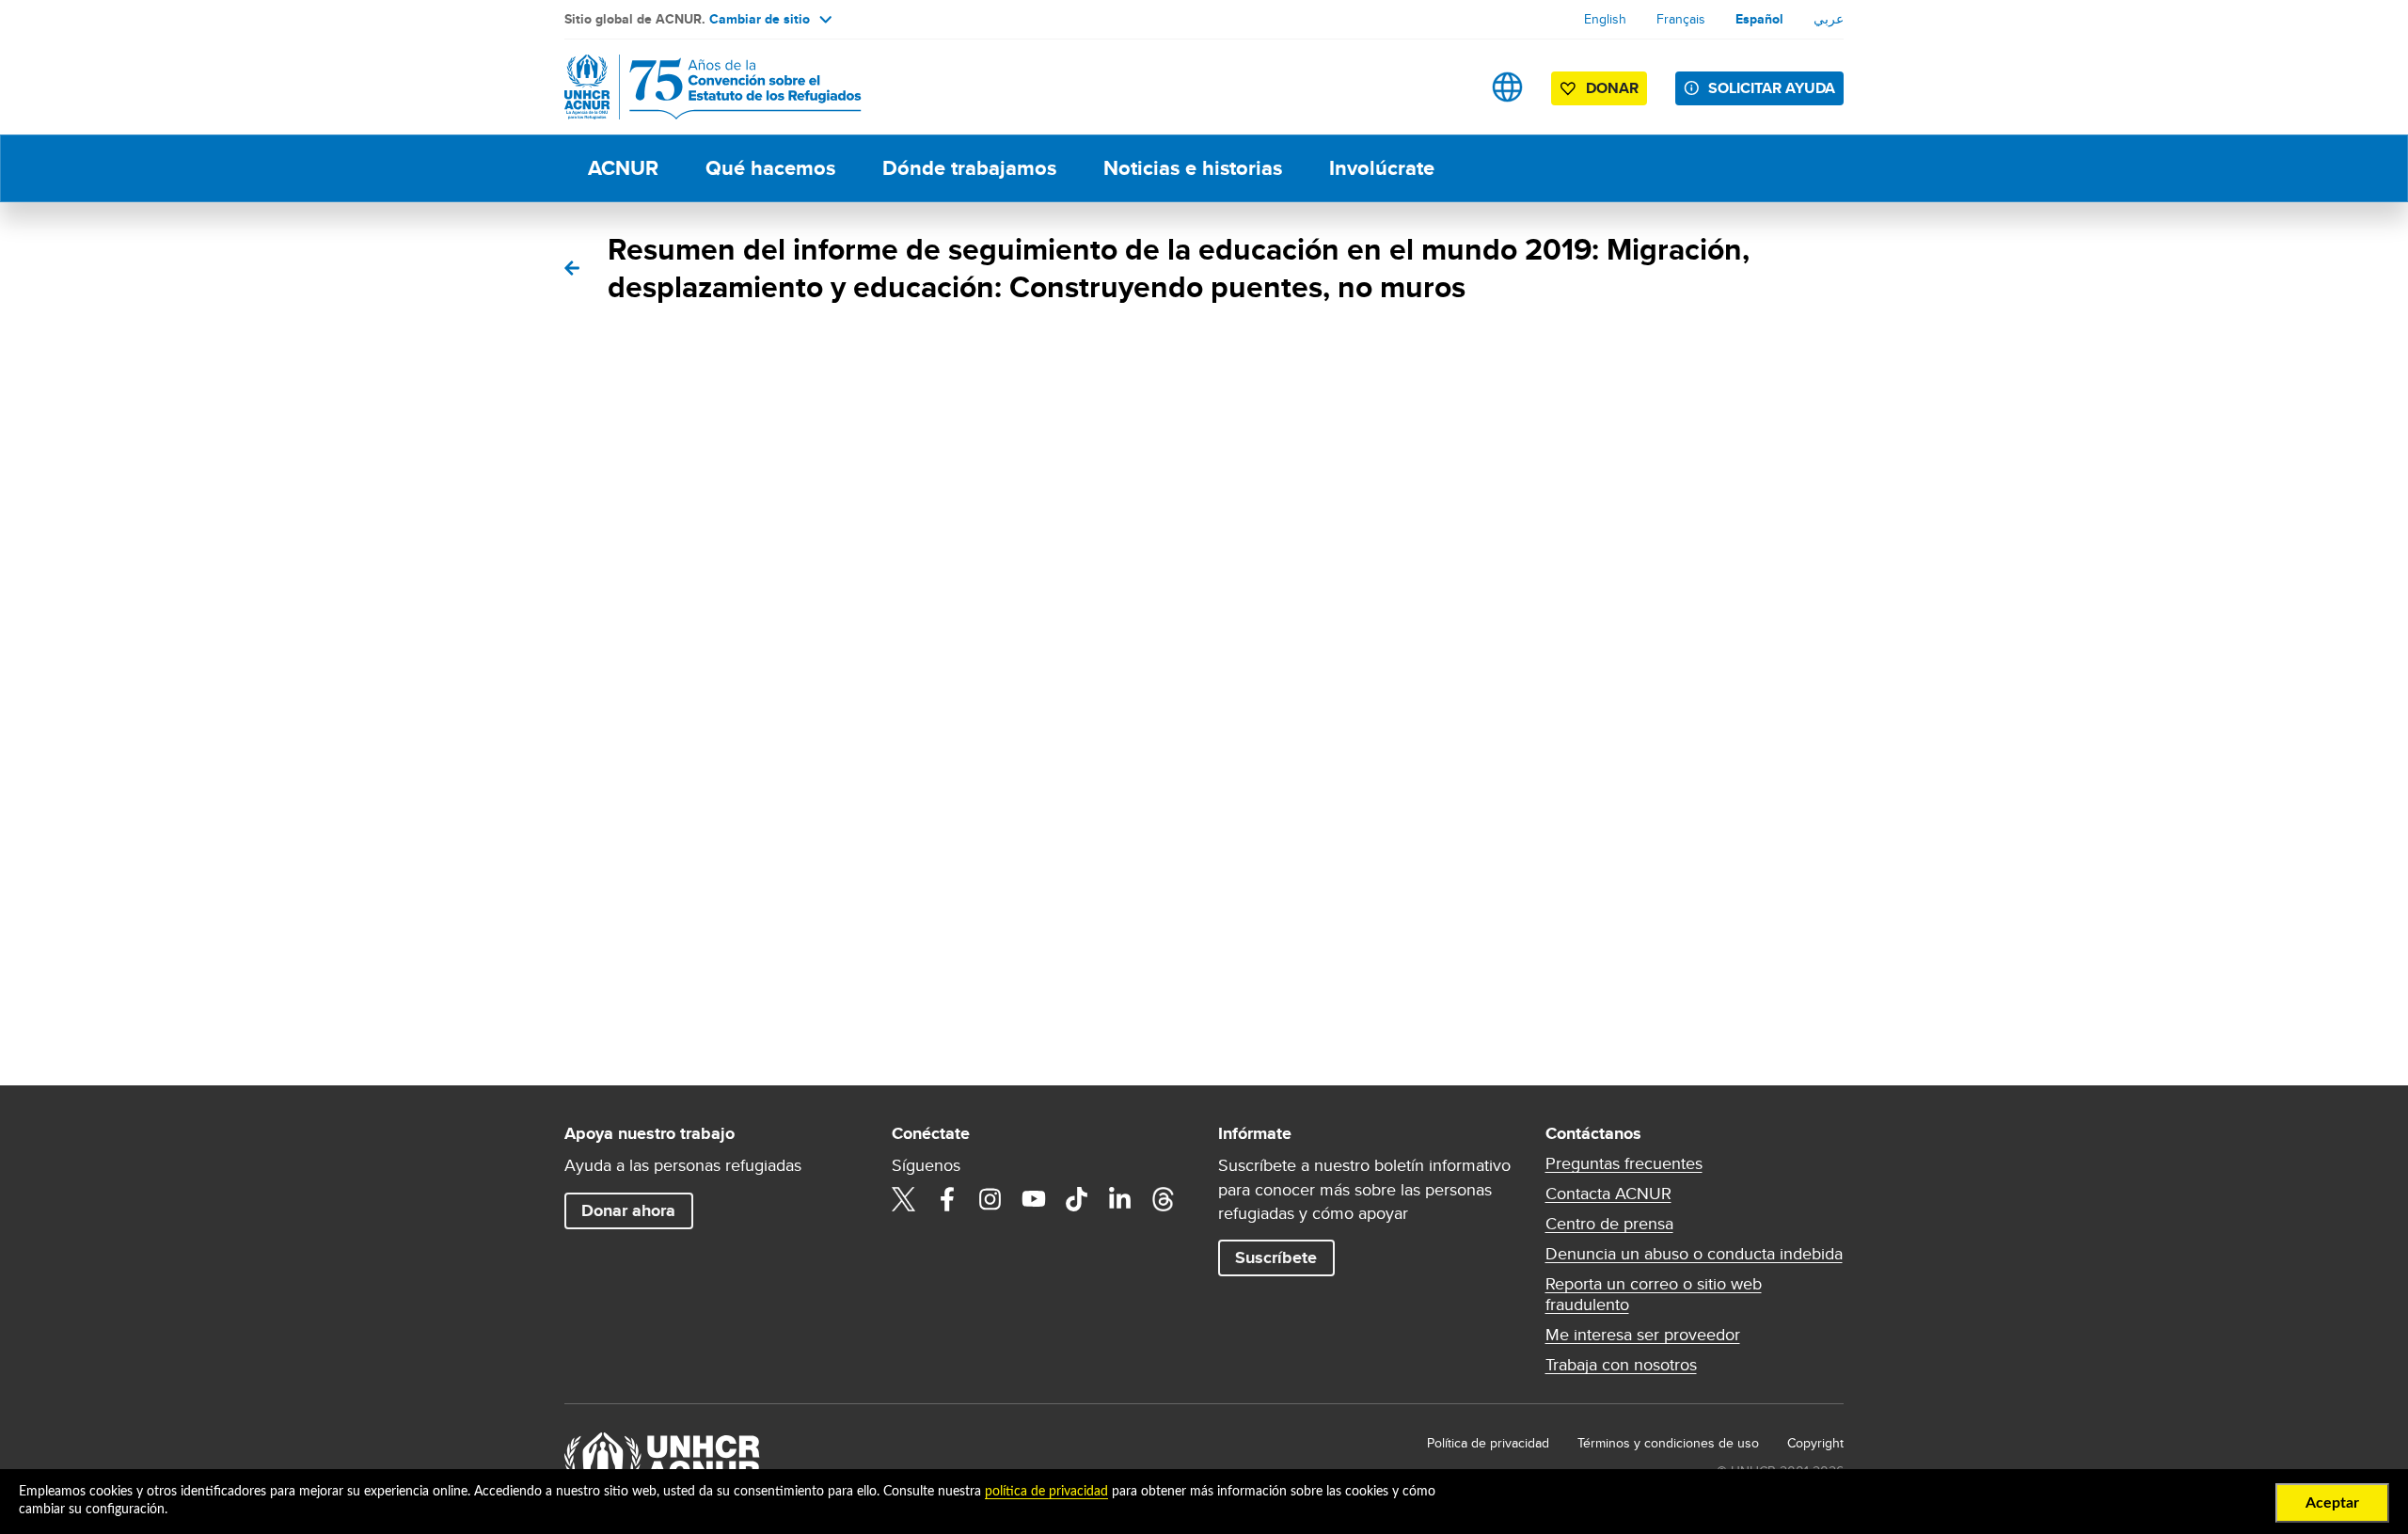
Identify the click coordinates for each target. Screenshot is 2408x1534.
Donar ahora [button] (628, 1210)
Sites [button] (1507, 87)
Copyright (1815, 1443)
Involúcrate (1382, 168)
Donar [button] (1612, 88)
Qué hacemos (770, 168)
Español (1759, 19)
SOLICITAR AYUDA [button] (1772, 88)
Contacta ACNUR (1608, 1194)
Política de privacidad (1488, 1443)
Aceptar (2332, 1503)
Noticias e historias (1193, 168)
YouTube (1034, 1199)
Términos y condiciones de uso (1668, 1443)
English (1605, 19)
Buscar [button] (1448, 87)
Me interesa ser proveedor (1643, 1335)
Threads (1164, 1199)
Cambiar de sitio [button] (760, 19)
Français (1681, 19)
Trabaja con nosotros (1621, 1365)
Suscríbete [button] (1276, 1257)
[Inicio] (696, 87)
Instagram (990, 1199)
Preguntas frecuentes (1624, 1163)
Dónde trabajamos (969, 168)
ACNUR (623, 168)
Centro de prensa (1609, 1224)
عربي (1829, 19)
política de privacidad (1046, 1492)
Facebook (947, 1199)
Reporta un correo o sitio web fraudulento (1654, 1294)
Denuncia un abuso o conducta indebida (1694, 1254)
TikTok (1077, 1199)
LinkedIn (1120, 1199)
